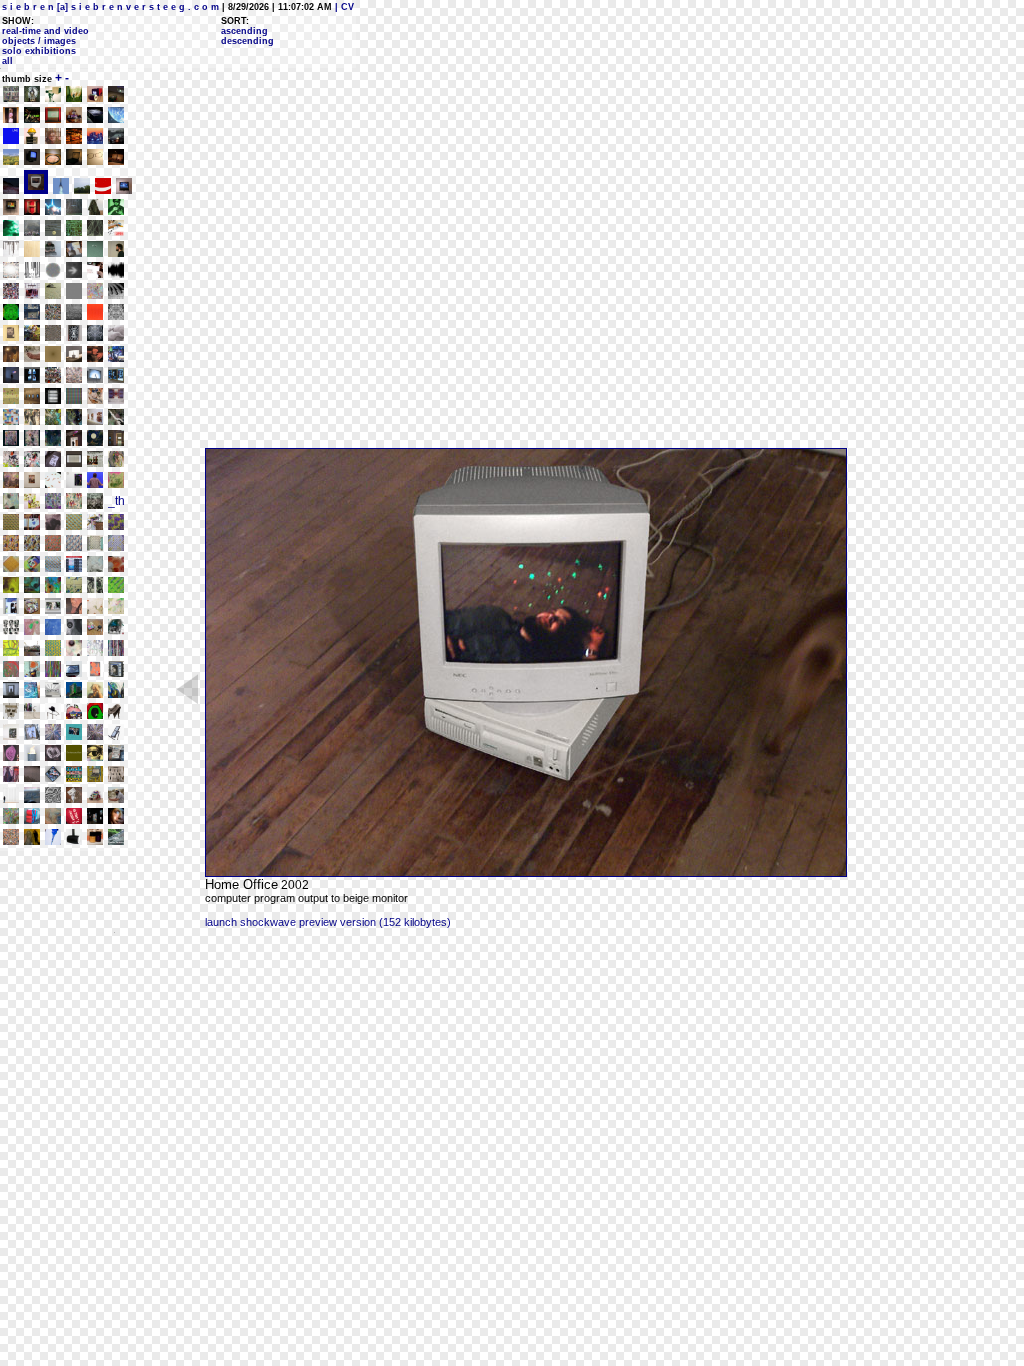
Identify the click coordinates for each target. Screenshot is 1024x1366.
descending (247, 41)
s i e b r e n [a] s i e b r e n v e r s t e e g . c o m (110, 7)
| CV (343, 7)
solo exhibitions (39, 51)
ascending (244, 31)
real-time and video (45, 31)
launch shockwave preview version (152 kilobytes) (328, 922)
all (7, 61)
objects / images (39, 41)
